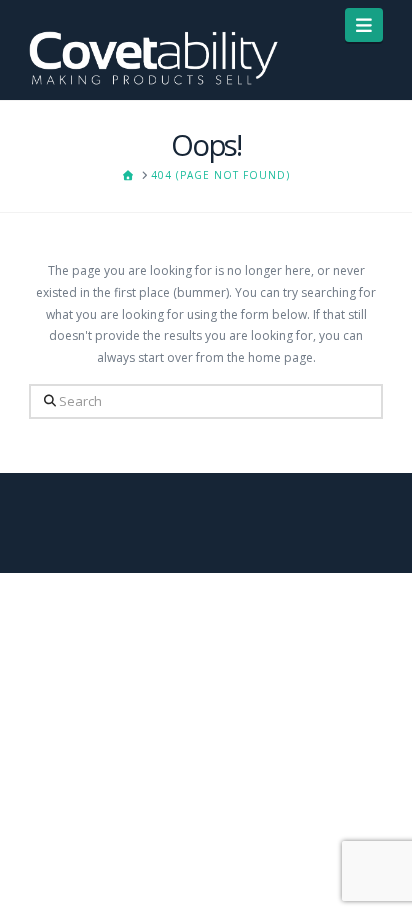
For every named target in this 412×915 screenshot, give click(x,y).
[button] (364, 25)
